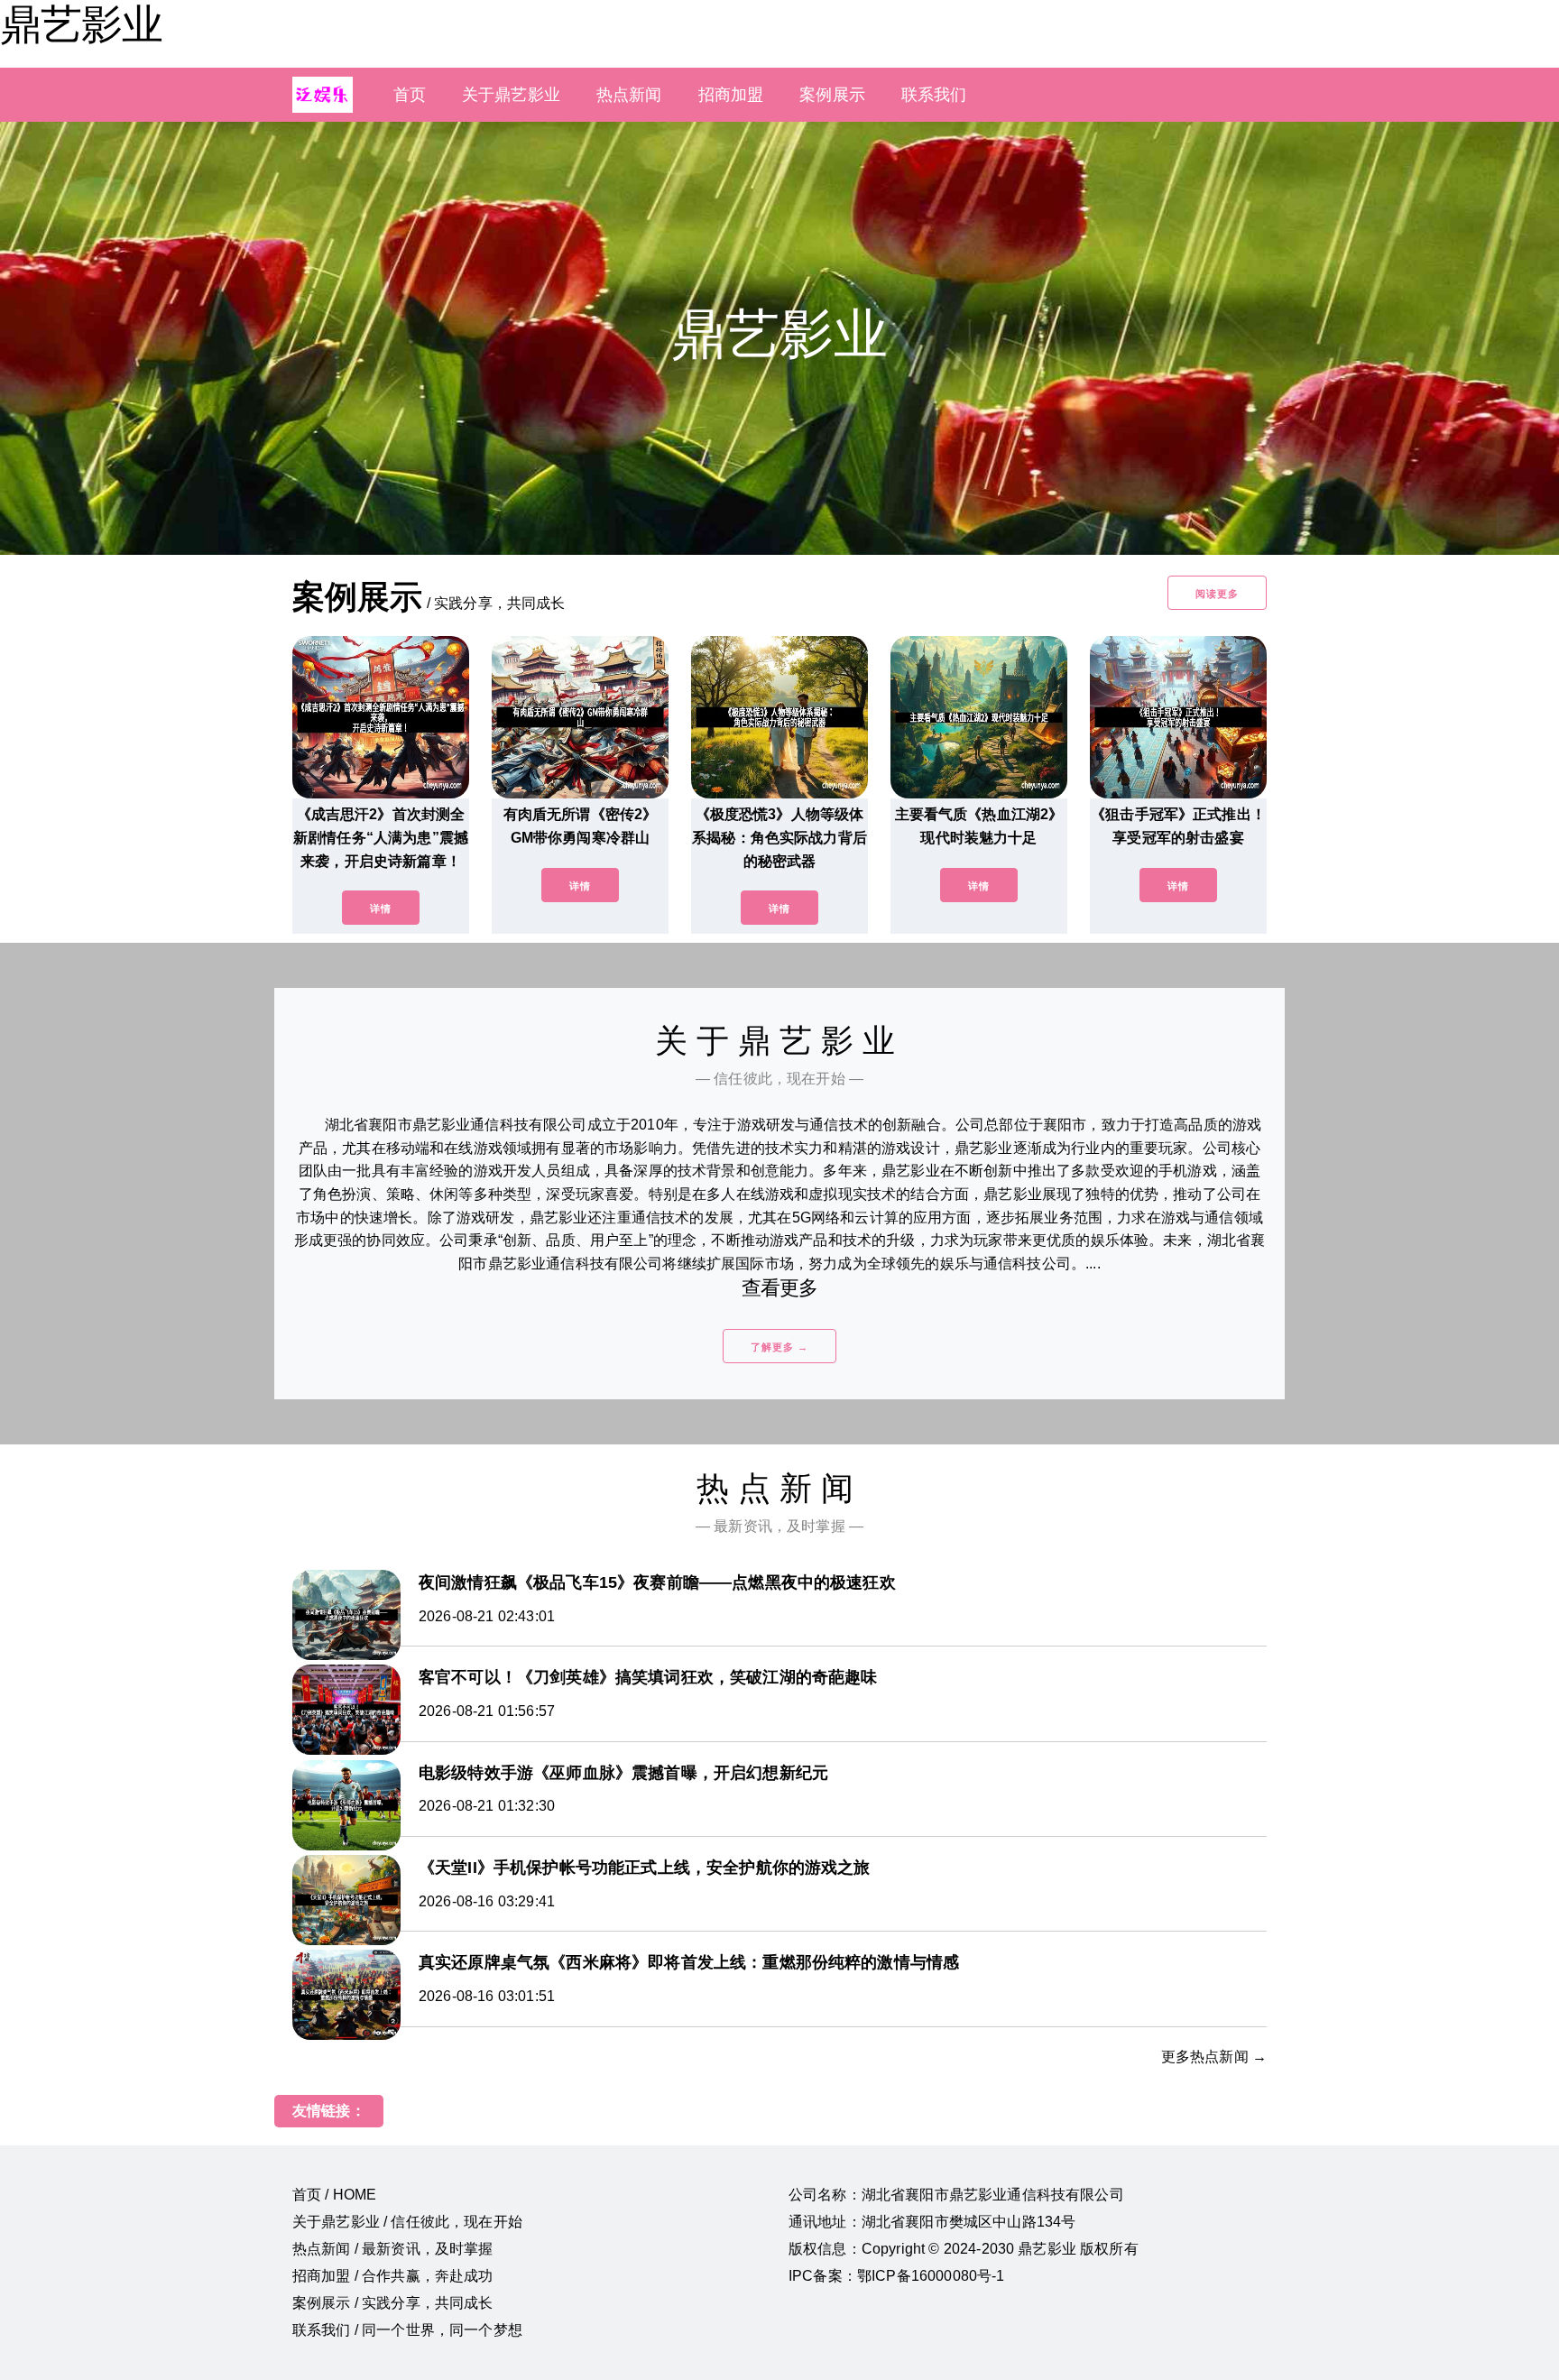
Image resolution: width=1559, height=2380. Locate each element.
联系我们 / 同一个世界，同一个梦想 (407, 2330)
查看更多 (780, 1288)
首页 (410, 95)
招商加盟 (731, 95)
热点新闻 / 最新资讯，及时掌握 (393, 2249)
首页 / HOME (334, 2195)
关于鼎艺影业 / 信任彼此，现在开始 (407, 2222)
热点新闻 (629, 95)
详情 (381, 909)
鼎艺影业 (81, 24)
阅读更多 (1217, 594)
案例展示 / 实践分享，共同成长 (393, 2303)
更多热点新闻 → (1214, 2057)
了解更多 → (779, 1347)
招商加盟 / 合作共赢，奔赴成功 (393, 2276)
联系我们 (934, 95)
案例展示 (832, 95)
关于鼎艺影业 (511, 95)
